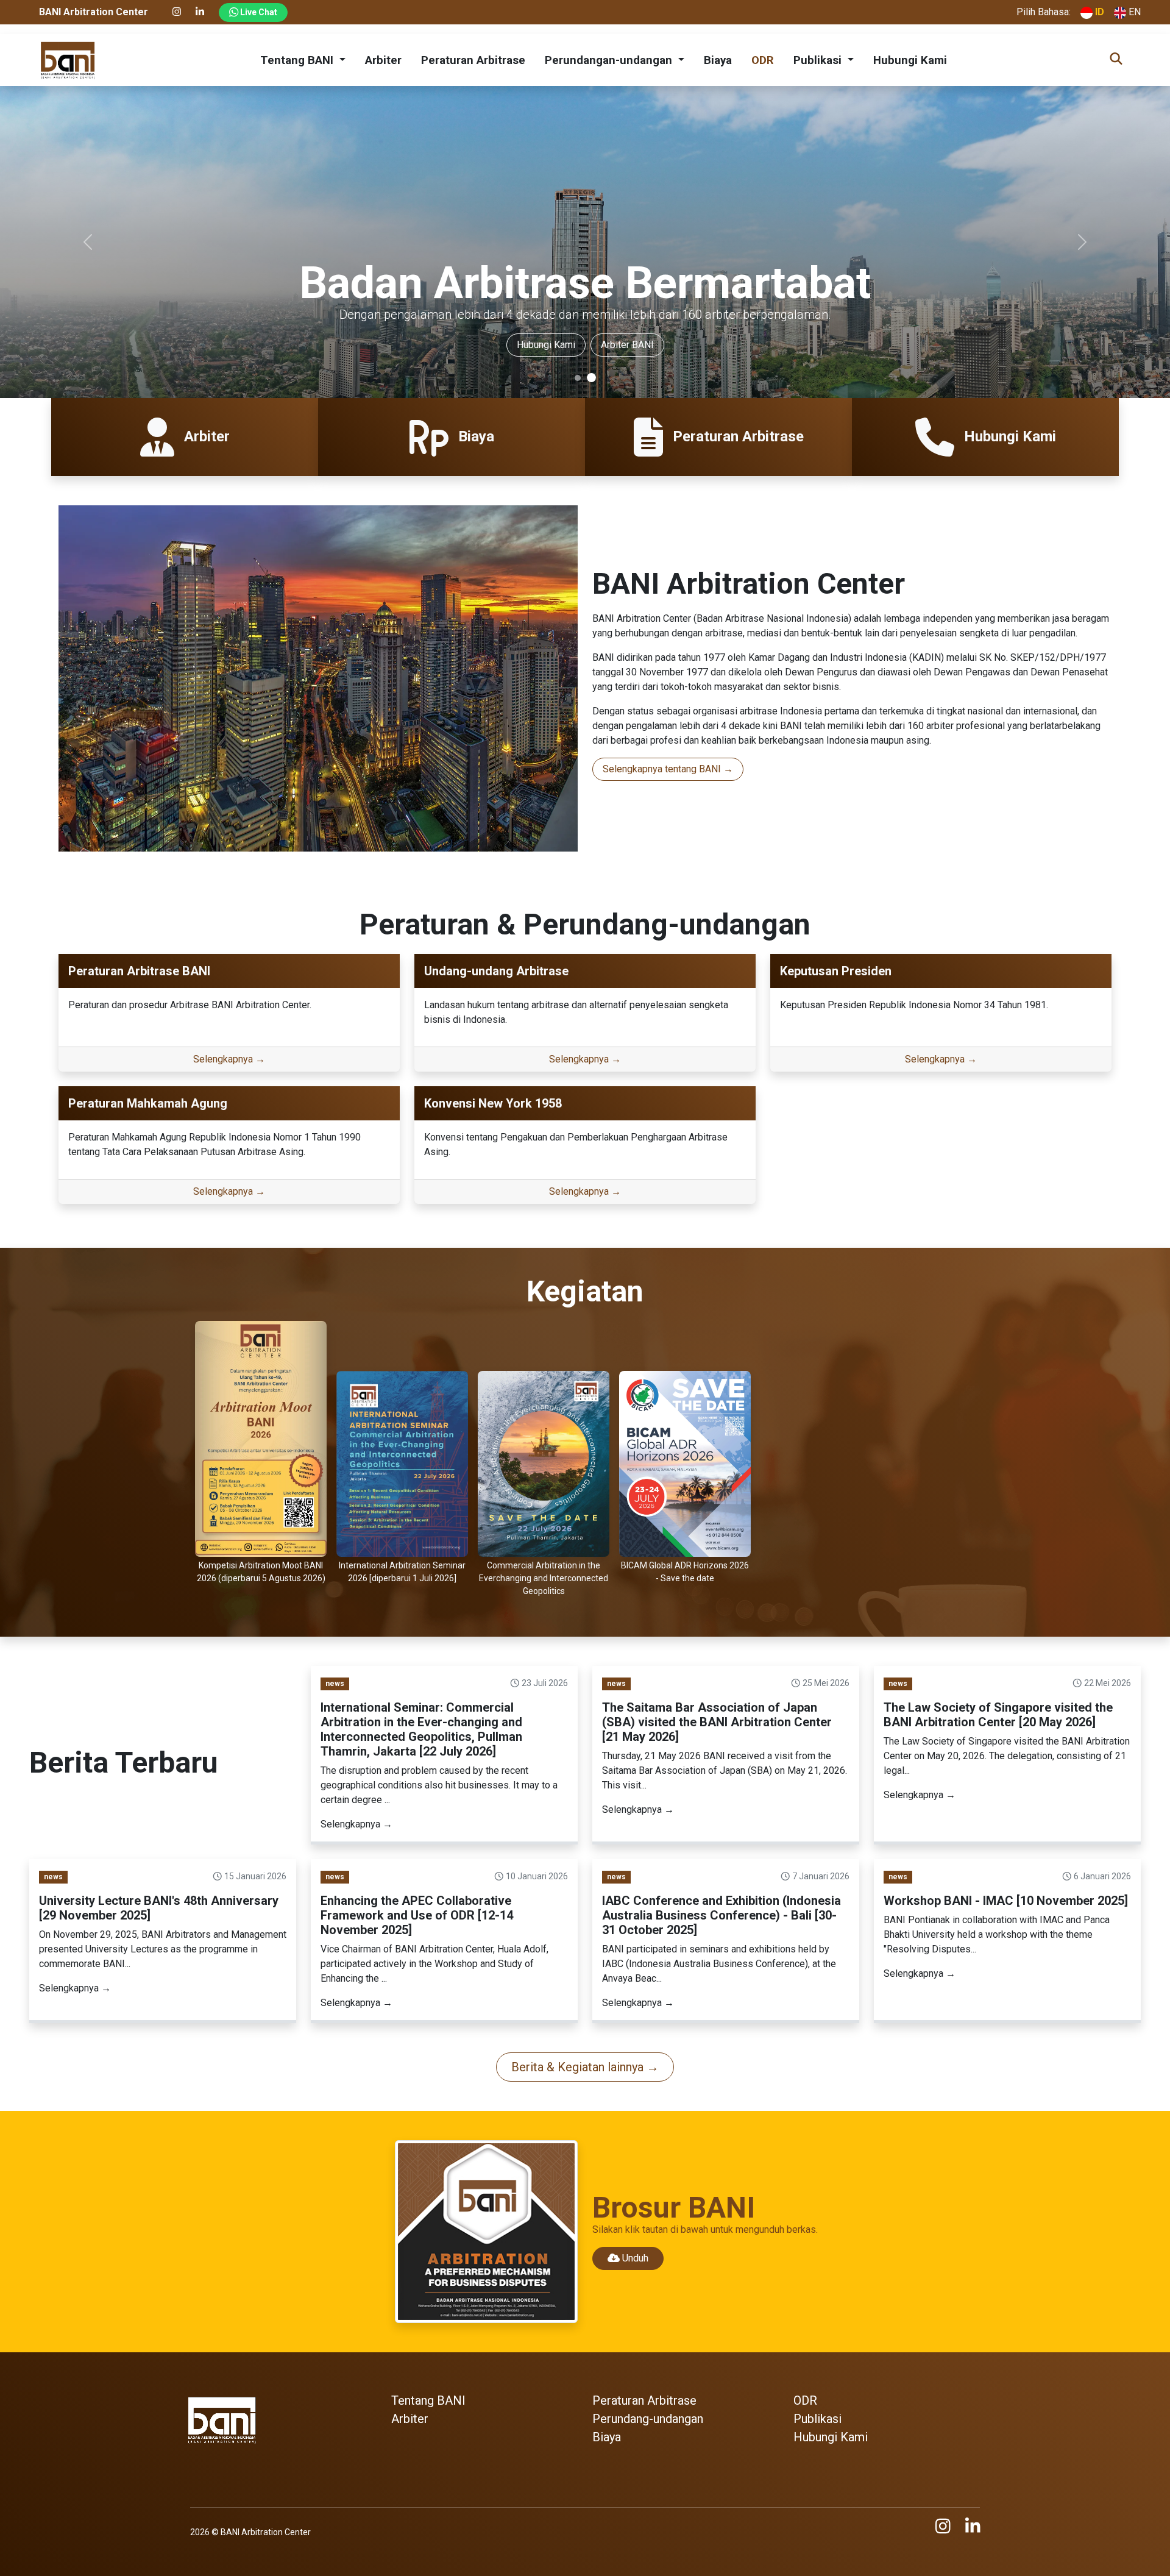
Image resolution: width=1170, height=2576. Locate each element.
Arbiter (383, 60)
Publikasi (817, 2419)
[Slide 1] (593, 378)
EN (1133, 12)
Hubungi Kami (910, 60)
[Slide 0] (579, 378)
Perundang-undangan (648, 2419)
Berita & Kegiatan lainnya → (585, 2067)
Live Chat (258, 12)
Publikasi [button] (819, 60)
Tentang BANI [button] (298, 60)
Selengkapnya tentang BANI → (668, 769)
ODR (763, 60)
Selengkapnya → (229, 1059)
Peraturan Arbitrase (473, 60)
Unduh (634, 2258)
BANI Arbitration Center (266, 2532)
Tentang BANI (215, 345)
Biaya (718, 60)
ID (1098, 12)
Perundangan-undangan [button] (610, 60)
